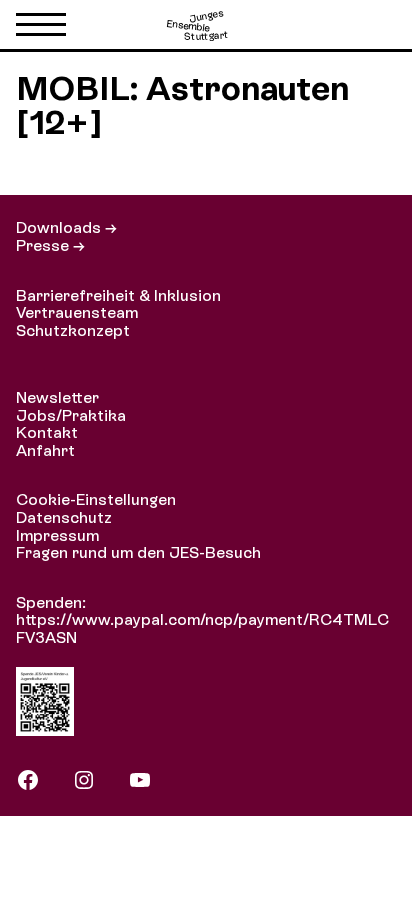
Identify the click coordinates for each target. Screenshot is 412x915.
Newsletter (57, 397)
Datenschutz (64, 517)
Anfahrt (45, 450)
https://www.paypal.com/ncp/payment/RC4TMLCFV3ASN (202, 628)
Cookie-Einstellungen (96, 499)
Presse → (50, 245)
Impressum (57, 535)
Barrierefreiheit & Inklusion (118, 295)
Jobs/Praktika (71, 415)
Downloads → (66, 227)
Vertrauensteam (77, 312)
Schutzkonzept (73, 330)
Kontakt (47, 432)
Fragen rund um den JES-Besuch (138, 552)
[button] (41, 28)
